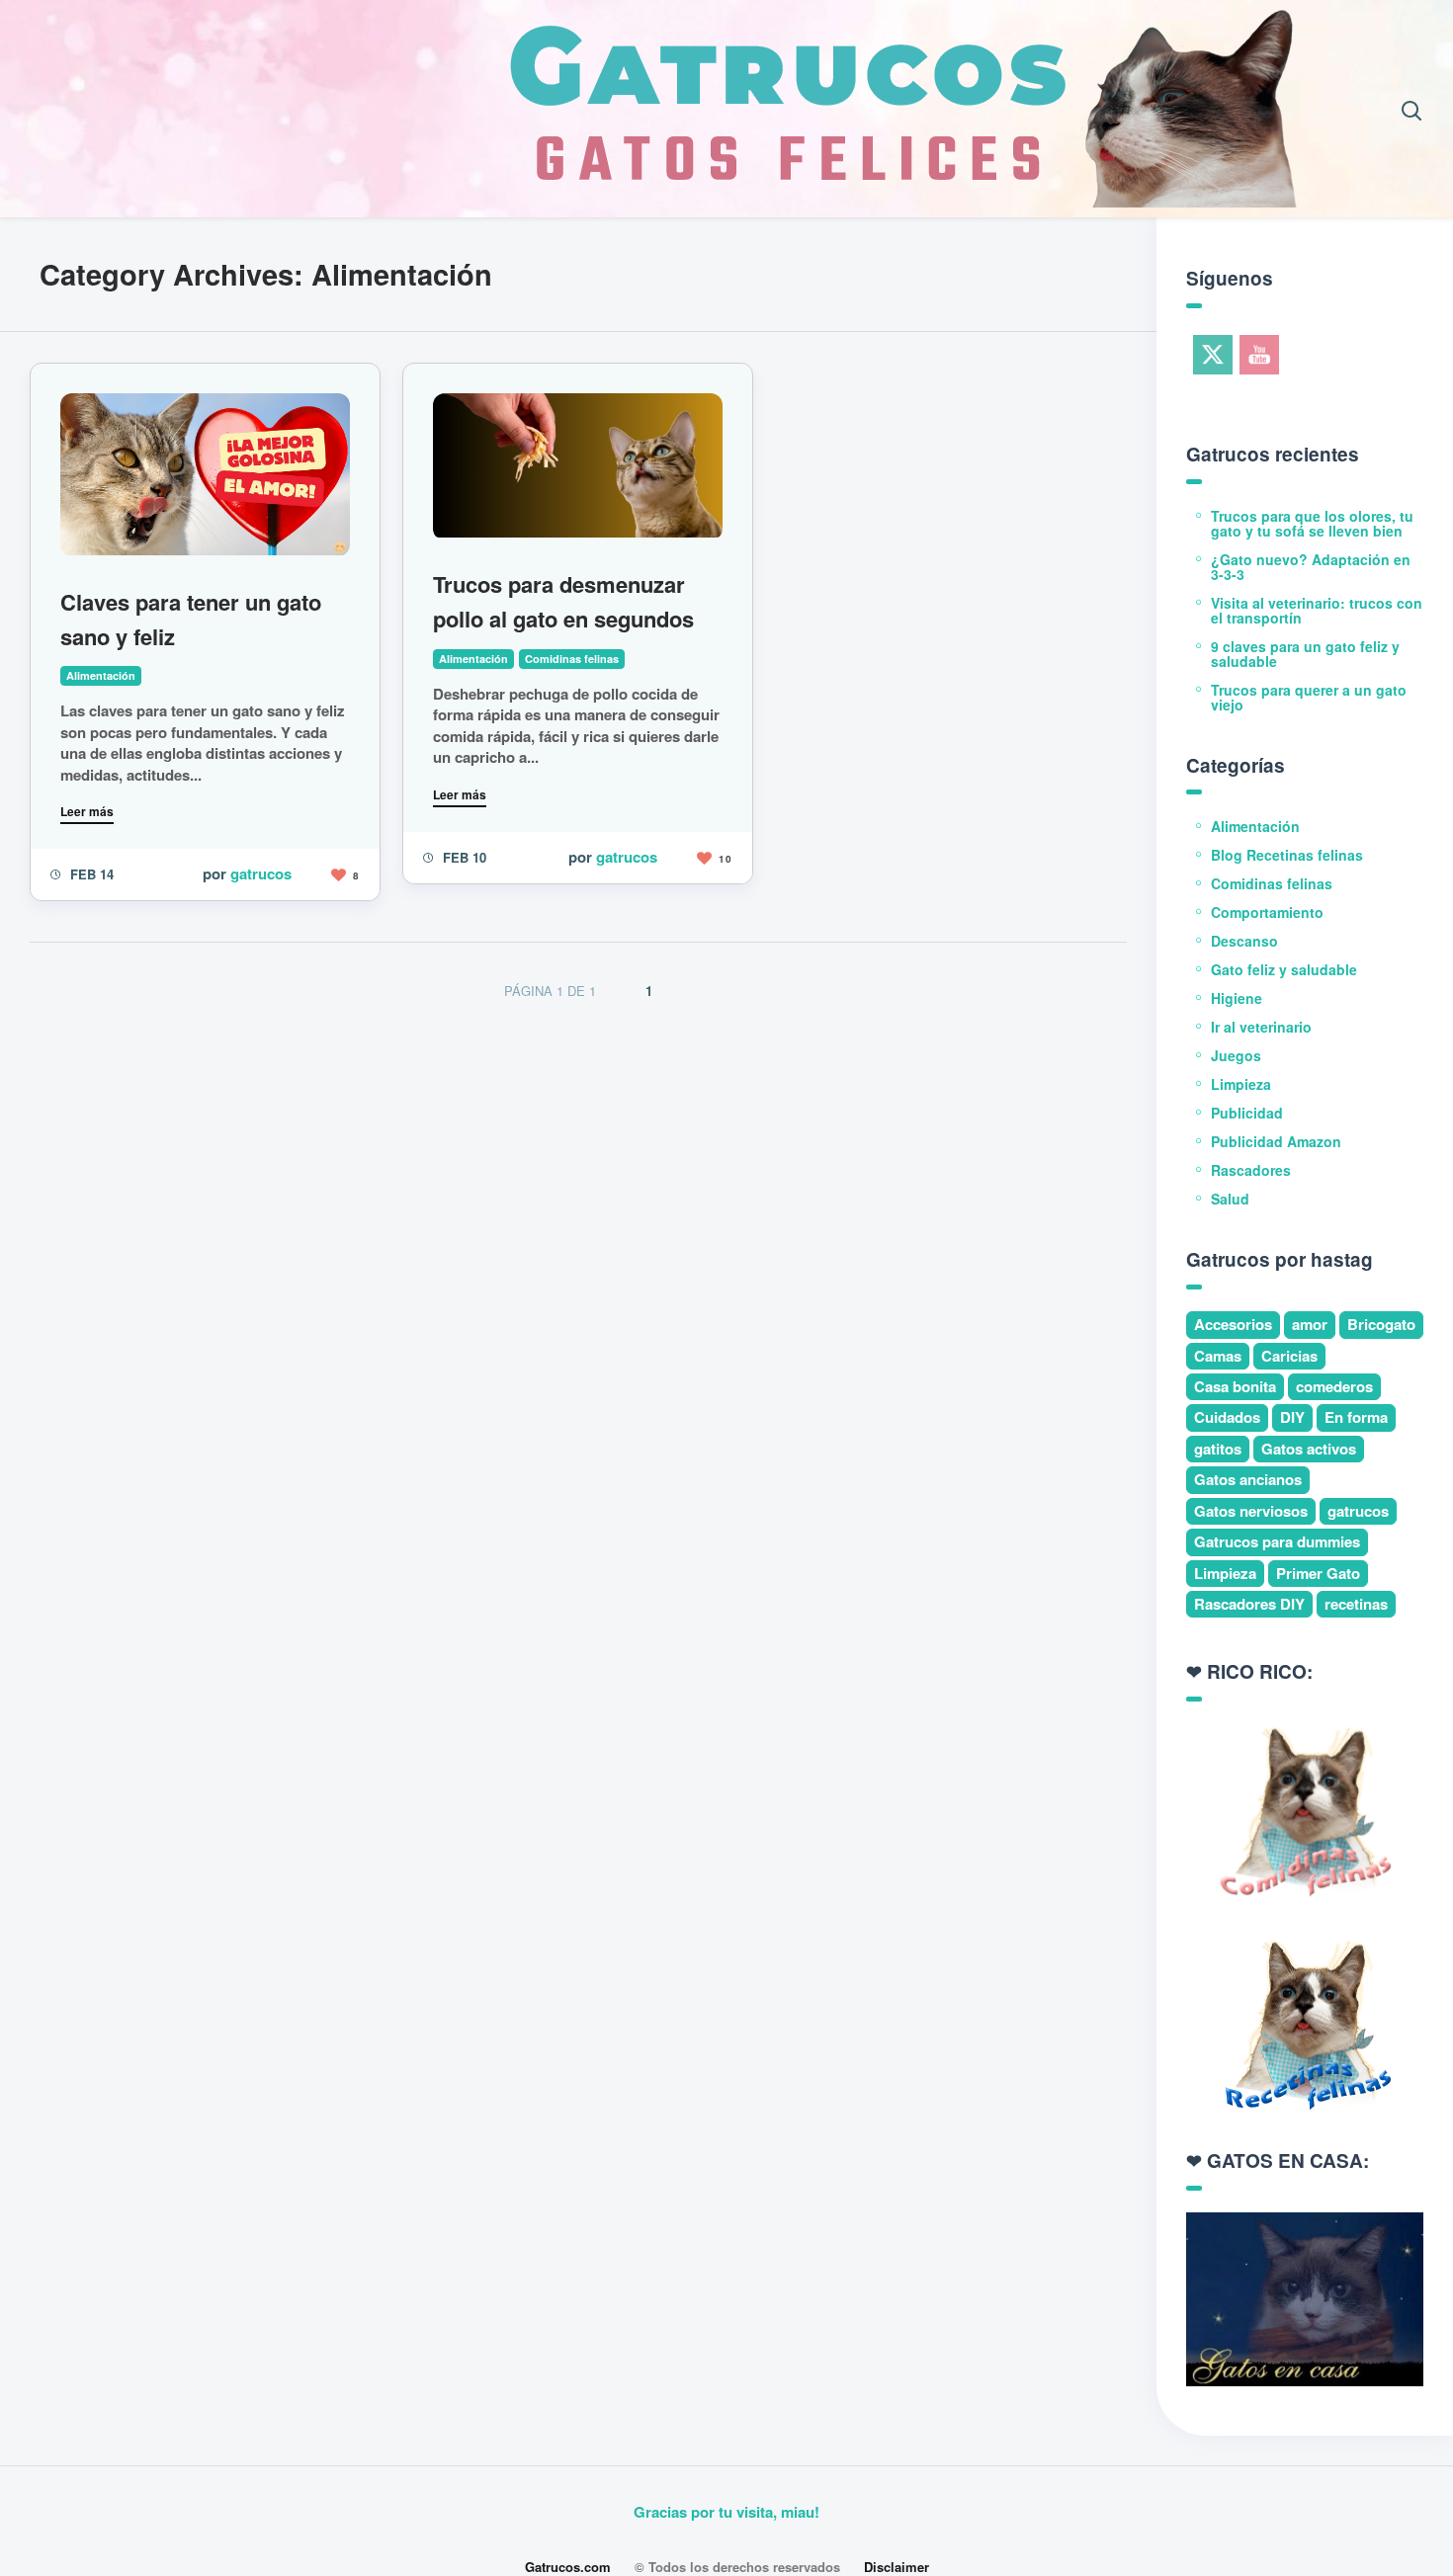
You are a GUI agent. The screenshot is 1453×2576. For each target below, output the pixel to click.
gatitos (1218, 1449)
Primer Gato (1318, 1573)
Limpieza (1241, 1084)
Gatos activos (1309, 1449)
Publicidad (1247, 1113)
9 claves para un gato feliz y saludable (1305, 654)
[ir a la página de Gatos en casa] (1305, 2297)
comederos (1334, 1386)
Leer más (87, 811)
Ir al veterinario (1261, 1027)
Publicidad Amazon (1276, 1141)
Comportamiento (1267, 912)
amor (1310, 1324)
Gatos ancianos (1248, 1479)
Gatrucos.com (568, 2567)
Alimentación (101, 675)
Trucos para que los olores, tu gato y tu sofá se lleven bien (1312, 523)
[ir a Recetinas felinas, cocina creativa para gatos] (1305, 2022)
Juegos (1236, 1055)
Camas (1218, 1356)
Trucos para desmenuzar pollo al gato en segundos (563, 601)
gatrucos (261, 873)
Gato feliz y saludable (1284, 969)
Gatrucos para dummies (1277, 1541)
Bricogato (1381, 1324)
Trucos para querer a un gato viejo (1309, 697)
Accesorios (1233, 1324)
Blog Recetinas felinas (1287, 855)
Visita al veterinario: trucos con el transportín (1317, 610)
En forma (1356, 1417)
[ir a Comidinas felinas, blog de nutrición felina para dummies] (1305, 1808)
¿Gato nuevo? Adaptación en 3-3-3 (1311, 567)
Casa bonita (1235, 1386)
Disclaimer (897, 2567)
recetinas (1356, 1604)
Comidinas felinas (572, 659)
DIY (1292, 1417)
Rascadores (1251, 1170)
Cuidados (1227, 1417)
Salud (1230, 1199)
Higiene (1237, 998)
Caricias (1289, 1356)
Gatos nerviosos (1251, 1511)
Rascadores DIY (1249, 1604)
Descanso (1244, 941)
